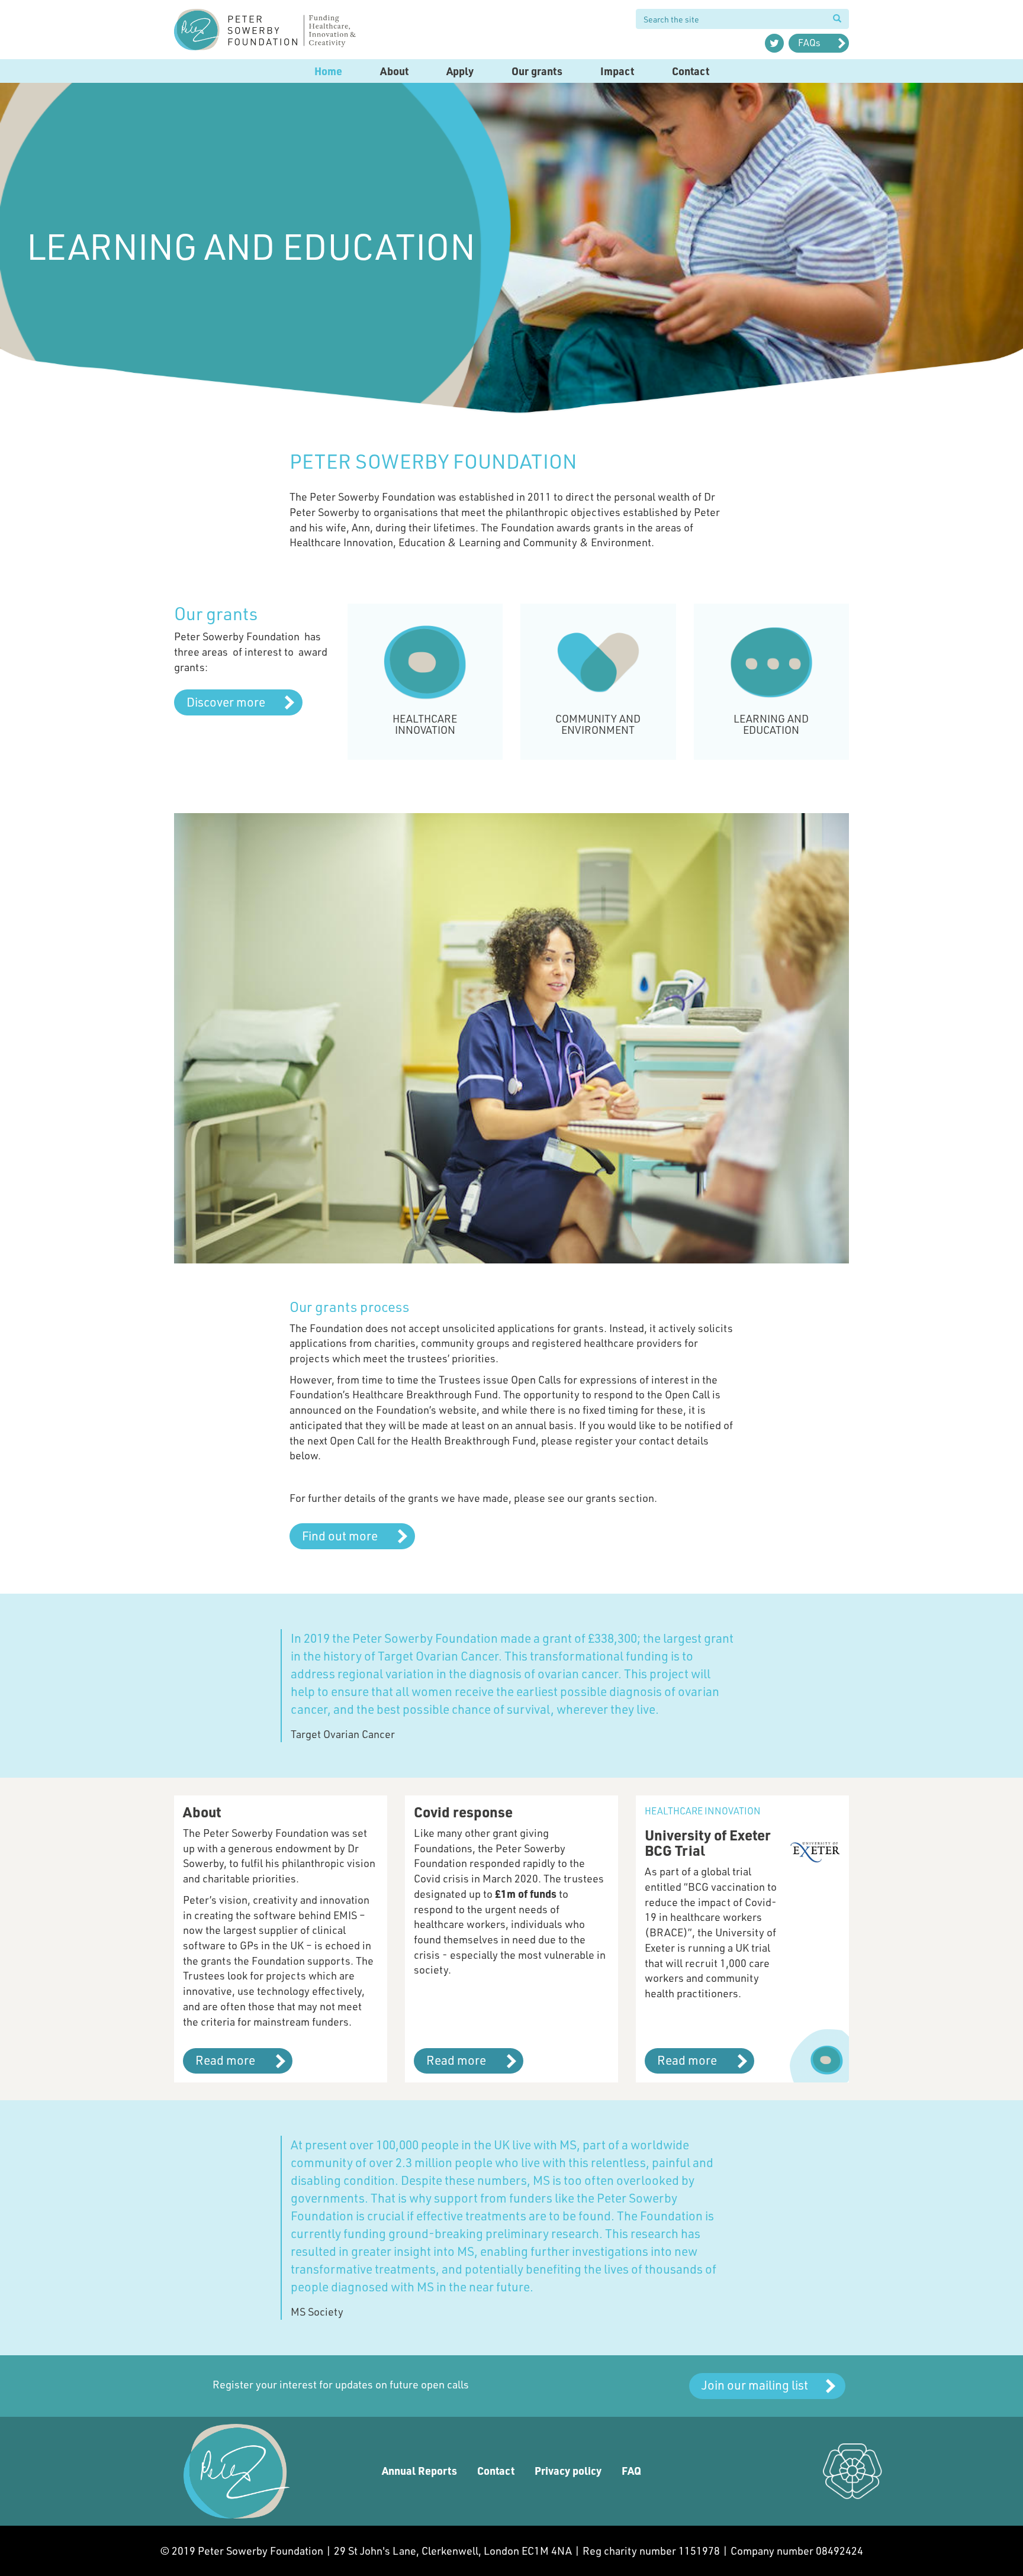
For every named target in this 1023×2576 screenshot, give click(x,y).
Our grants (537, 71)
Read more (225, 2060)
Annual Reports (419, 2471)
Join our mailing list (755, 2385)
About (394, 71)
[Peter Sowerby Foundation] (281, 30)
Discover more (226, 702)
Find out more (340, 1535)
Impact (617, 71)
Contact (691, 71)
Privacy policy (568, 2471)
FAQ (631, 2471)
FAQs (809, 42)
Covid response (463, 1812)
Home (328, 71)
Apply (460, 71)
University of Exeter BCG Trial (708, 1842)
